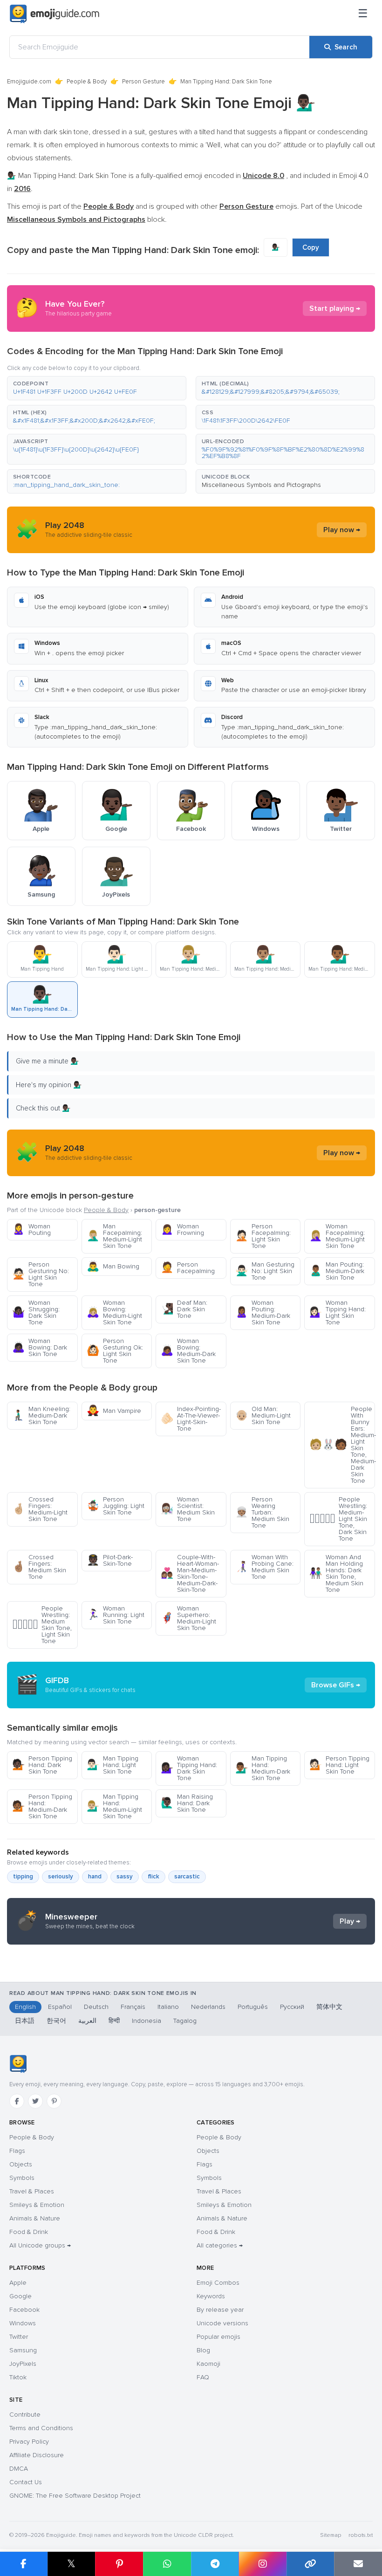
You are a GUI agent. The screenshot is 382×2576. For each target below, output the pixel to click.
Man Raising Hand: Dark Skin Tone (187, 1803)
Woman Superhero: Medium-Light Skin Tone (188, 1618)
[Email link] (358, 2564)
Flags (17, 2151)
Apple (18, 2283)
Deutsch (96, 2007)
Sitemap (331, 2535)
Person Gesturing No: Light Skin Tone (41, 1274)
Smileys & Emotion (37, 2205)
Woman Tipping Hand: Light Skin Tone (338, 1312)
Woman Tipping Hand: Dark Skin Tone (189, 1768)
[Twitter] (35, 2101)
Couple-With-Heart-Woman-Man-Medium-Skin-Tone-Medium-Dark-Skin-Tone (190, 1573)
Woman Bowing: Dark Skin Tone (40, 1347)
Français (133, 2007)
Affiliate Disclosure (37, 2455)
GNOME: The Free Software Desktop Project (75, 2496)
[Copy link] (310, 2564)
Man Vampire (114, 1411)
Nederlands (208, 2007)
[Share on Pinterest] (119, 2564)
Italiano (168, 2007)
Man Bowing (113, 1266)
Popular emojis (218, 2337)
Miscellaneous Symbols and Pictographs (261, 485)
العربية (87, 2021)
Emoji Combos (218, 2283)
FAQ (203, 2377)
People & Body (87, 82)
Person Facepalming (188, 1268)
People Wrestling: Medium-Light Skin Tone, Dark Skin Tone (338, 1519)
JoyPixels (23, 2364)
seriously (61, 1877)
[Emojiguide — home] (55, 14)
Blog (203, 2350)
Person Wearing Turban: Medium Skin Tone (262, 1512)
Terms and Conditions (41, 2428)
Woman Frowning (182, 1230)
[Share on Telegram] (215, 2564)
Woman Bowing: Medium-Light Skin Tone (114, 1312)
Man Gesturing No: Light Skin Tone (265, 1271)
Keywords (211, 2296)
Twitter (19, 2337)
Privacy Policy (29, 2442)
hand (95, 1877)
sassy (125, 1877)
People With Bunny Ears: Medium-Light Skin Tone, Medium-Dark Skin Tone (342, 1445)
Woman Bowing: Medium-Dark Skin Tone (188, 1351)
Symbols (22, 2178)
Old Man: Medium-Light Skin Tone (263, 1415)
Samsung (23, 2350)
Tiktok (18, 2377)
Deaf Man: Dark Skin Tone (184, 1309)
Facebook (24, 2310)
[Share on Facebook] (24, 2564)
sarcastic (187, 1877)
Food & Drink (29, 2232)
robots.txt (361, 2535)
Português (253, 2007)
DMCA (19, 2469)
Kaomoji (208, 2364)
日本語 (25, 2021)
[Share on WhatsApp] (167, 2564)
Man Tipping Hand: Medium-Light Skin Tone (114, 1806)
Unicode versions (222, 2323)
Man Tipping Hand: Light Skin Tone (113, 1765)
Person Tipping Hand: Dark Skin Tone (42, 1765)
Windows (23, 2323)
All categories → (220, 2245)
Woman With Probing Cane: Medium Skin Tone (264, 1567)
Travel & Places (32, 2191)
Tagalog (185, 2021)
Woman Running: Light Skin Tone (116, 1615)
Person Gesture (143, 82)
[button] (97, 388)
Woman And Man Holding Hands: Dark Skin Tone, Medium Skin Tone (336, 1573)
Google (20, 2296)
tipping (23, 1877)
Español (60, 2007)
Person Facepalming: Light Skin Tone (263, 1236)
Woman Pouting (31, 1230)
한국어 (56, 2021)
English (25, 2007)
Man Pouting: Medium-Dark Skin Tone (337, 1271)
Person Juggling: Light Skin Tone (116, 1506)
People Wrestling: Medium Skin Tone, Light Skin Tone (42, 1625)
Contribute (25, 2415)
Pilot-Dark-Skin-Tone (110, 1560)
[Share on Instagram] (263, 2564)
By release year (220, 2310)
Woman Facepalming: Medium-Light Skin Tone (337, 1236)
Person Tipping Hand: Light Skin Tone (339, 1765)
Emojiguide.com (29, 82)
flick (153, 1877)
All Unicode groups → (40, 2245)
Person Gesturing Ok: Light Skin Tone (115, 1351)
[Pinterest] (54, 2101)
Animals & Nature (35, 2218)
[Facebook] (17, 2101)
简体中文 (329, 2007)
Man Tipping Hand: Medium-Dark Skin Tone (263, 1768)
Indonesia (147, 2021)
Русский (292, 2007)
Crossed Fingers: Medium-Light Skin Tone (40, 1509)
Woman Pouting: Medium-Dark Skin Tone (263, 1312)
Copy (311, 247)
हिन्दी (114, 2021)
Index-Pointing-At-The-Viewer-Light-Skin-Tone (191, 1419)
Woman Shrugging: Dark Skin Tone (36, 1312)
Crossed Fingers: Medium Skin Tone (39, 1567)
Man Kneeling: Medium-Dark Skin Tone (41, 1415)
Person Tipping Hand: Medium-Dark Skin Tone (42, 1806)
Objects (21, 2164)
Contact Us (26, 2482)
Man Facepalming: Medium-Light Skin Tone (114, 1236)
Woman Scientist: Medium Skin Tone (188, 1509)
